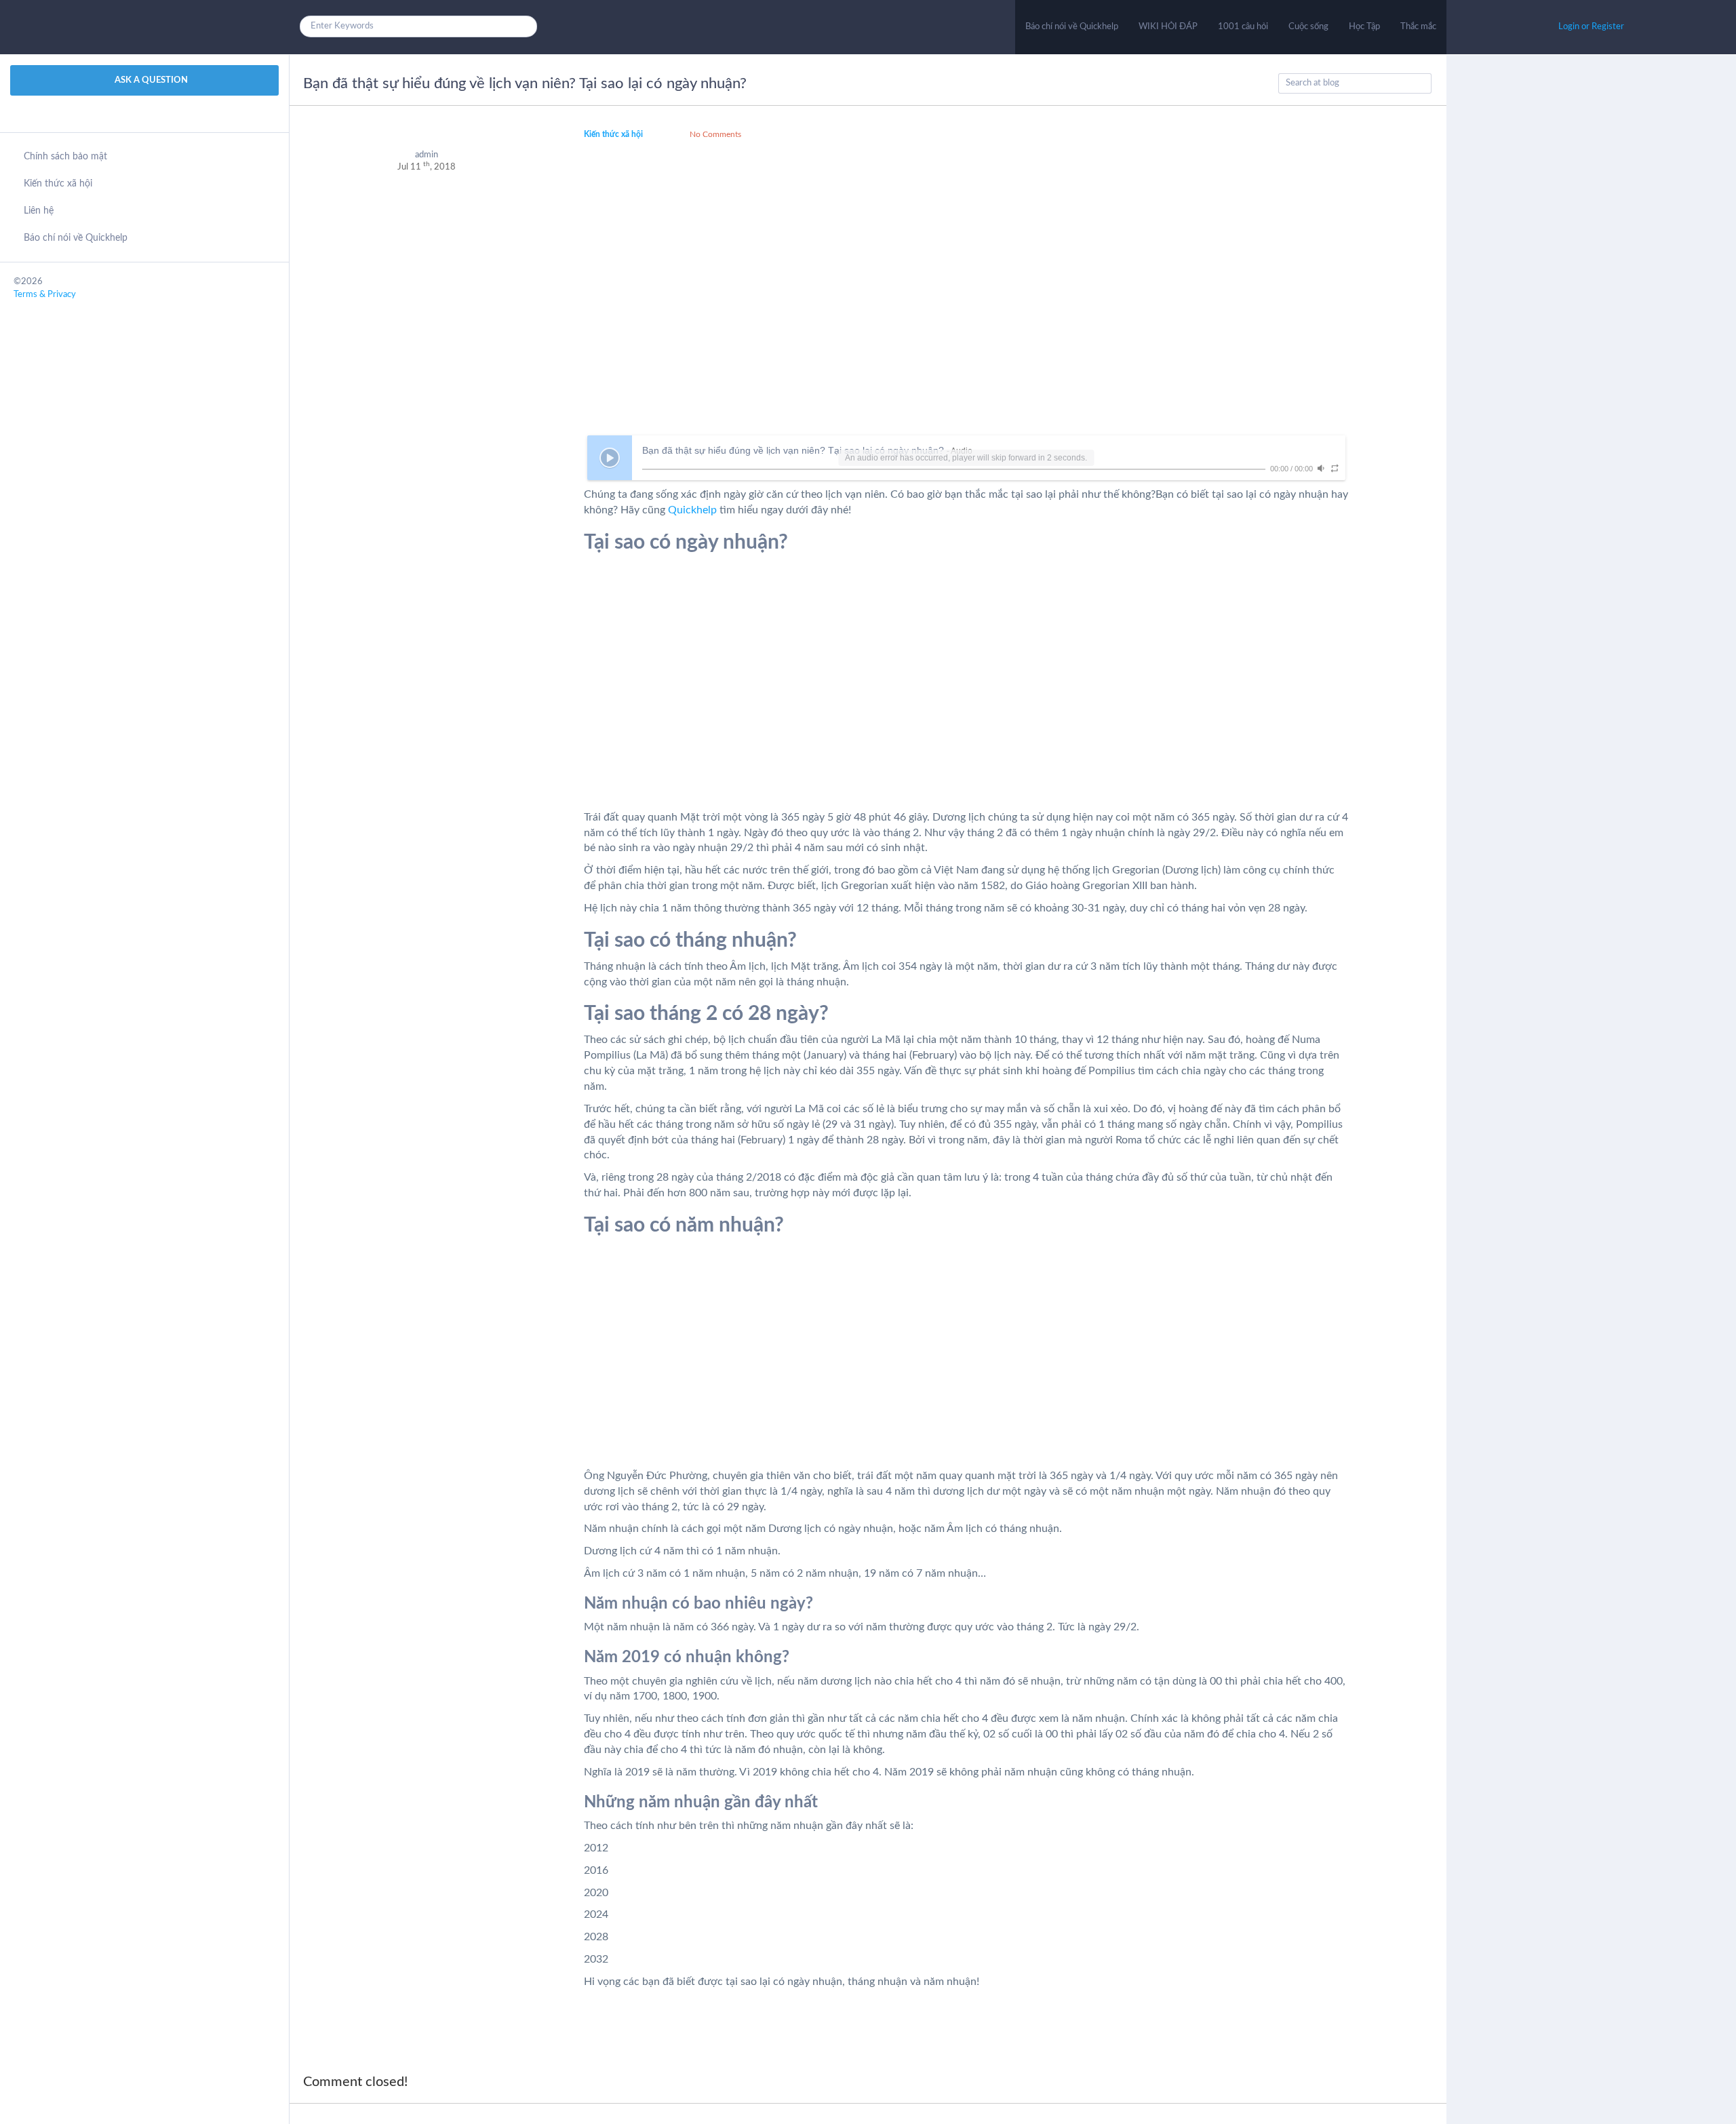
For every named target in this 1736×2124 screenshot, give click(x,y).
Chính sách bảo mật (65, 157)
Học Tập (1364, 27)
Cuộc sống (1308, 27)
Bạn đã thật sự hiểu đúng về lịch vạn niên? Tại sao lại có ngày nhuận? (525, 83)
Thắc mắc (1418, 27)
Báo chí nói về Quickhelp (1072, 27)
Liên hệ (39, 211)
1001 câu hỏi (1243, 27)
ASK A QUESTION (150, 80)
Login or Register (1591, 27)
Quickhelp (692, 510)
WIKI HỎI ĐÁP (1168, 27)
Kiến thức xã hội (58, 184)
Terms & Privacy (45, 295)
